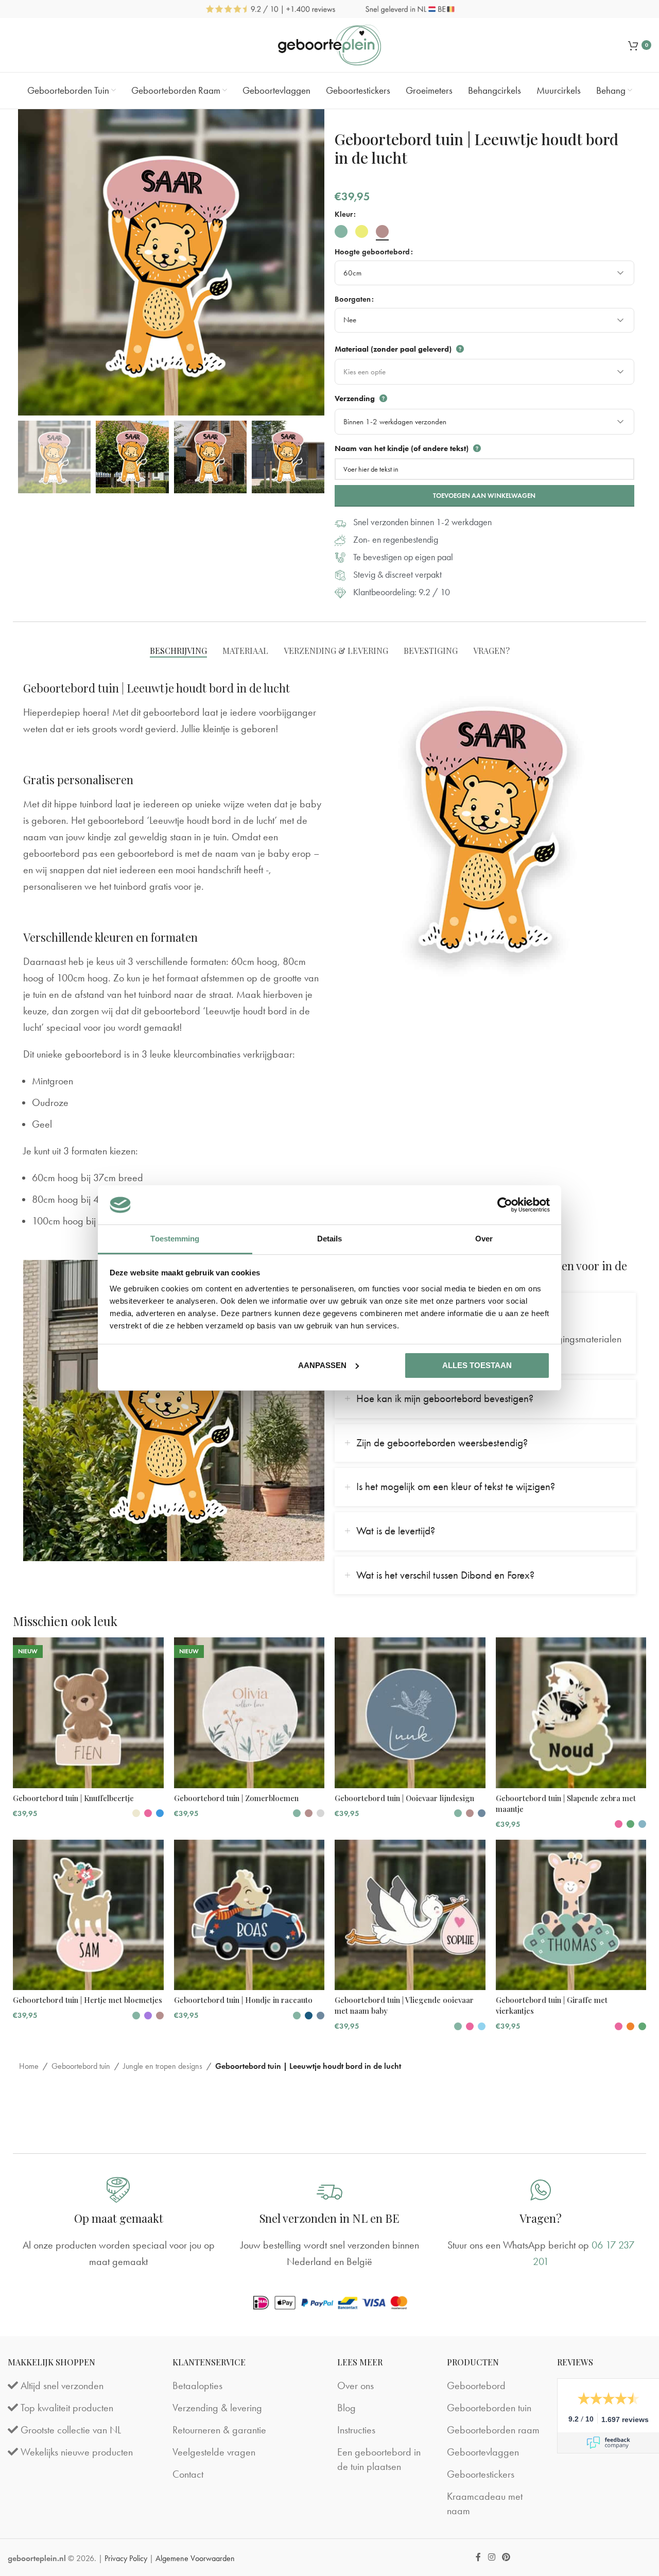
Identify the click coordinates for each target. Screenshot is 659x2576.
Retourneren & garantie (219, 2430)
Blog (346, 2408)
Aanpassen (322, 1365)
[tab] (178, 651)
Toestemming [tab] (175, 1239)
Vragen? (541, 2218)
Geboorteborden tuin (489, 2408)
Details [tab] (330, 1239)
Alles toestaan (477, 1365)
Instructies (356, 2430)
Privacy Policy (126, 2558)
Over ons (355, 2385)
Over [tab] (484, 1239)
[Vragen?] (541, 2190)
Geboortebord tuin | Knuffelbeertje (73, 1798)
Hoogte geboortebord (372, 252)
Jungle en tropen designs (163, 2066)
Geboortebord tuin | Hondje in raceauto (243, 2000)
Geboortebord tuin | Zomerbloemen (236, 1798)
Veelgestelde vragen (214, 2452)
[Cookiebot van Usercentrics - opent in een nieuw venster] (505, 1205)
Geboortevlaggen (483, 2452)
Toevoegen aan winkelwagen (484, 496)
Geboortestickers (481, 2474)
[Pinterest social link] (506, 2557)
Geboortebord (476, 2385)
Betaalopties (197, 2385)
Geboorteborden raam (493, 2430)
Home (29, 2066)
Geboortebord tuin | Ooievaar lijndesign (404, 1798)
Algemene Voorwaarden (195, 2558)
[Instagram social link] (491, 2557)
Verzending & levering (217, 2408)
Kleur (344, 214)
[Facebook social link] (479, 2557)
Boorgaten (353, 299)
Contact (188, 2474)
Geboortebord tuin (81, 2066)
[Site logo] (329, 44)
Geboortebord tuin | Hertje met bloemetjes (88, 2000)
